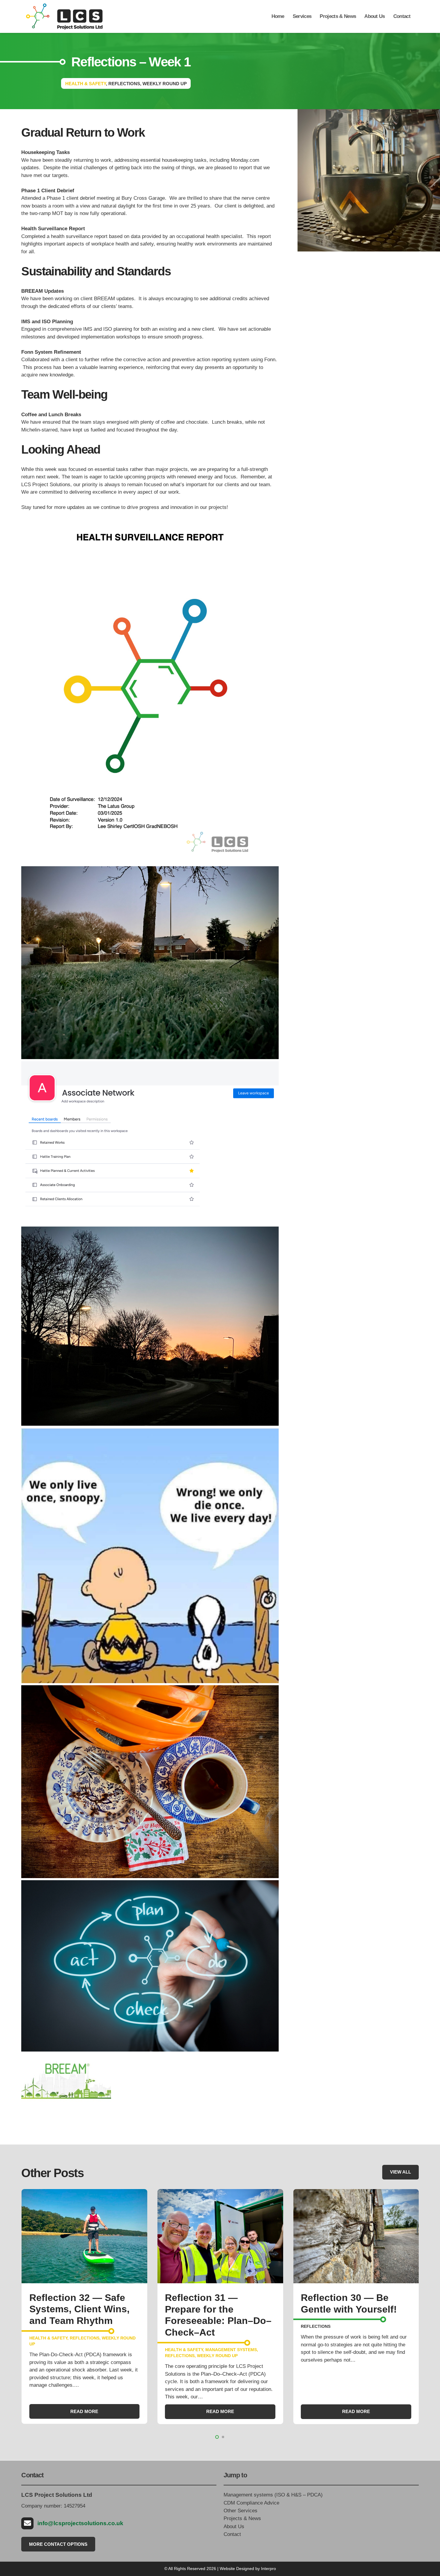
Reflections (44, 2356)
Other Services (241, 2511)
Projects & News (242, 2518)
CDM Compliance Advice (251, 2503)
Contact (232, 2534)
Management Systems (95, 2349)
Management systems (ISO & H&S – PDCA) (273, 2495)
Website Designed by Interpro (248, 2569)
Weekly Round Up (81, 2356)
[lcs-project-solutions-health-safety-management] (64, 16)
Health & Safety (48, 2349)
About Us (234, 2527)
